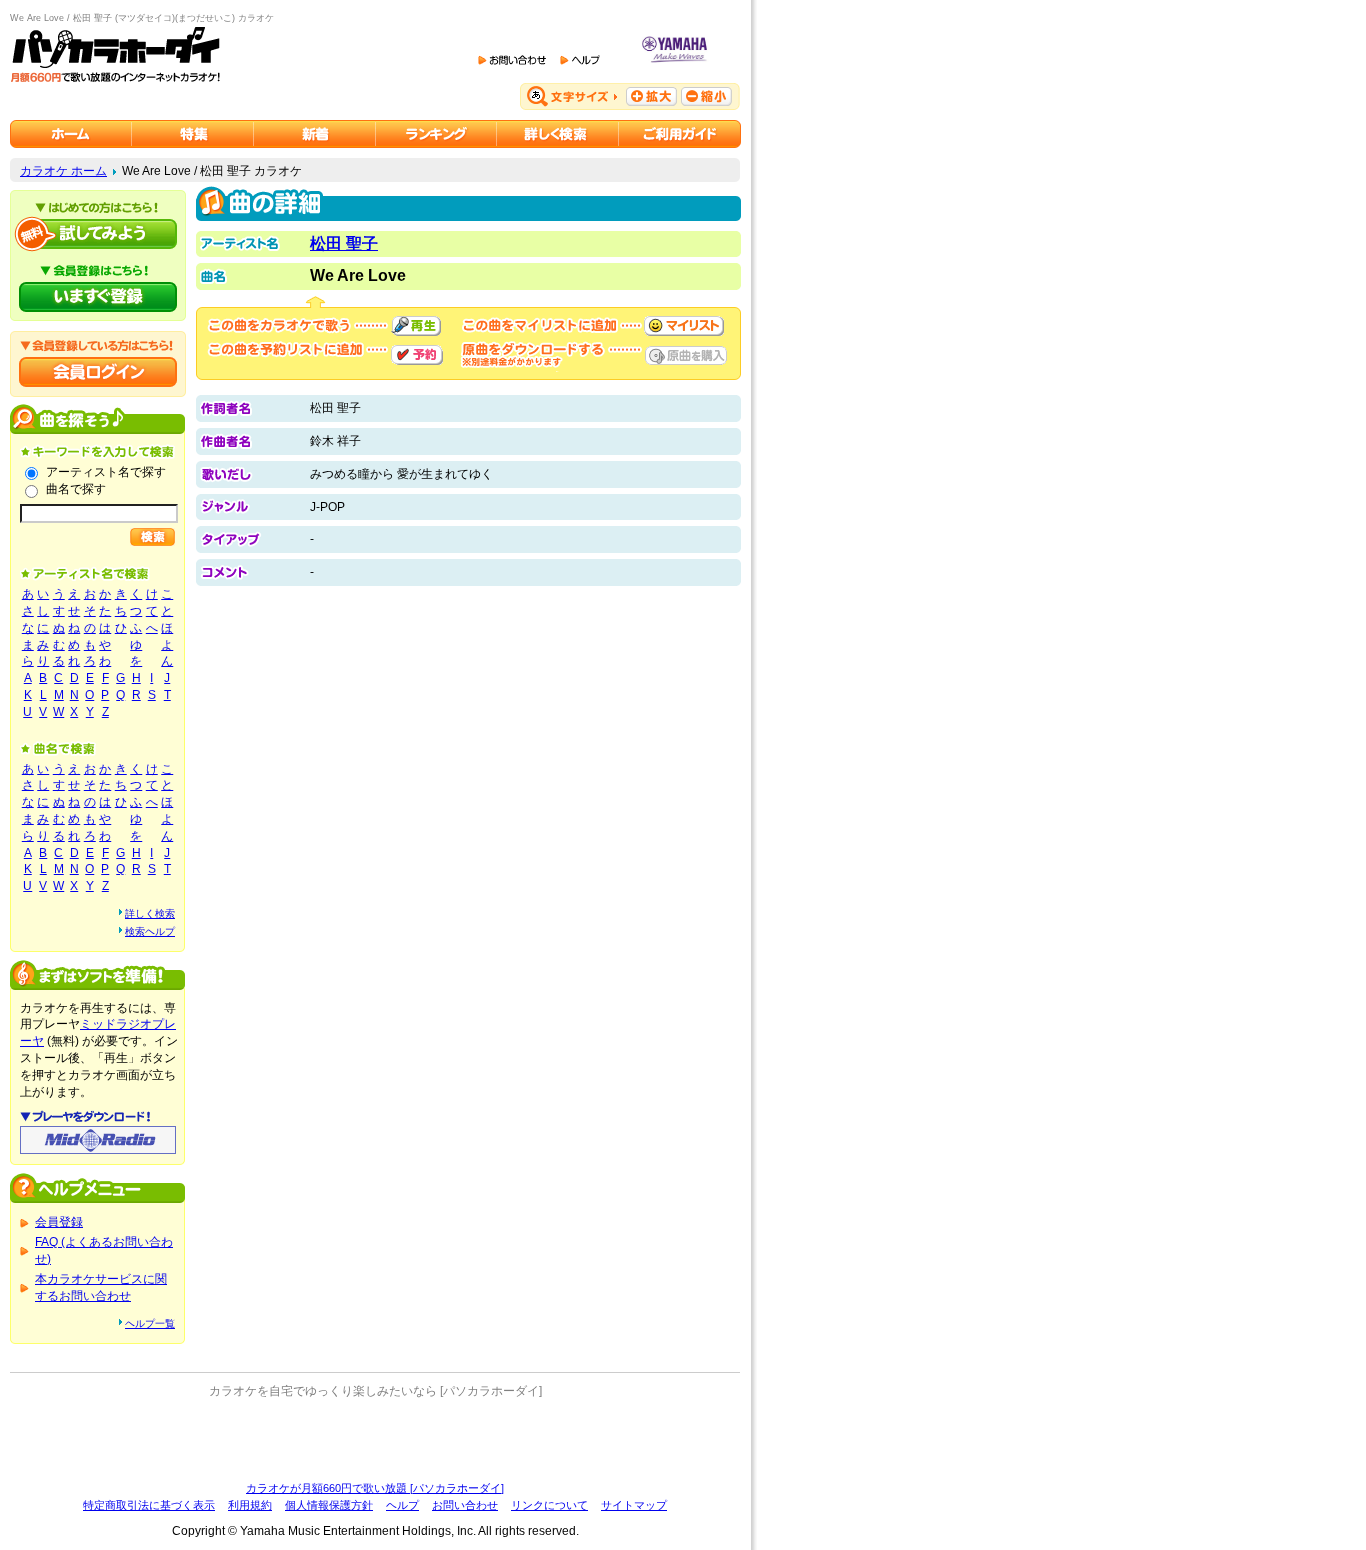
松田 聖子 (344, 243)
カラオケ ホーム (63, 171)
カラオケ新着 (315, 134)
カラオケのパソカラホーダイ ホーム (71, 134)
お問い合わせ (465, 1505)
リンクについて (549, 1505)
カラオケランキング (436, 134)
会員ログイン (98, 372)
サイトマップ (634, 1505)
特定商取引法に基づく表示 (149, 1505)
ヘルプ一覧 (150, 1323)
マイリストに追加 (684, 326)
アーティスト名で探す (106, 472)
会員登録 (59, 1222)
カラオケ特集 (193, 134)
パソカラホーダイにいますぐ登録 (98, 297)
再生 (416, 326)
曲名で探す (76, 489)
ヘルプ (402, 1505)
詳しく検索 (150, 913)
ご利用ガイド (680, 134)
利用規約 (250, 1505)
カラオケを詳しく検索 (558, 134)
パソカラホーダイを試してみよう (98, 234)
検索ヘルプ (150, 931)
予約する (417, 355)
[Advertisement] (375, 1440)
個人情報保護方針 (329, 1505)
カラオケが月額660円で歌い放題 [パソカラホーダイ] (375, 1488)
